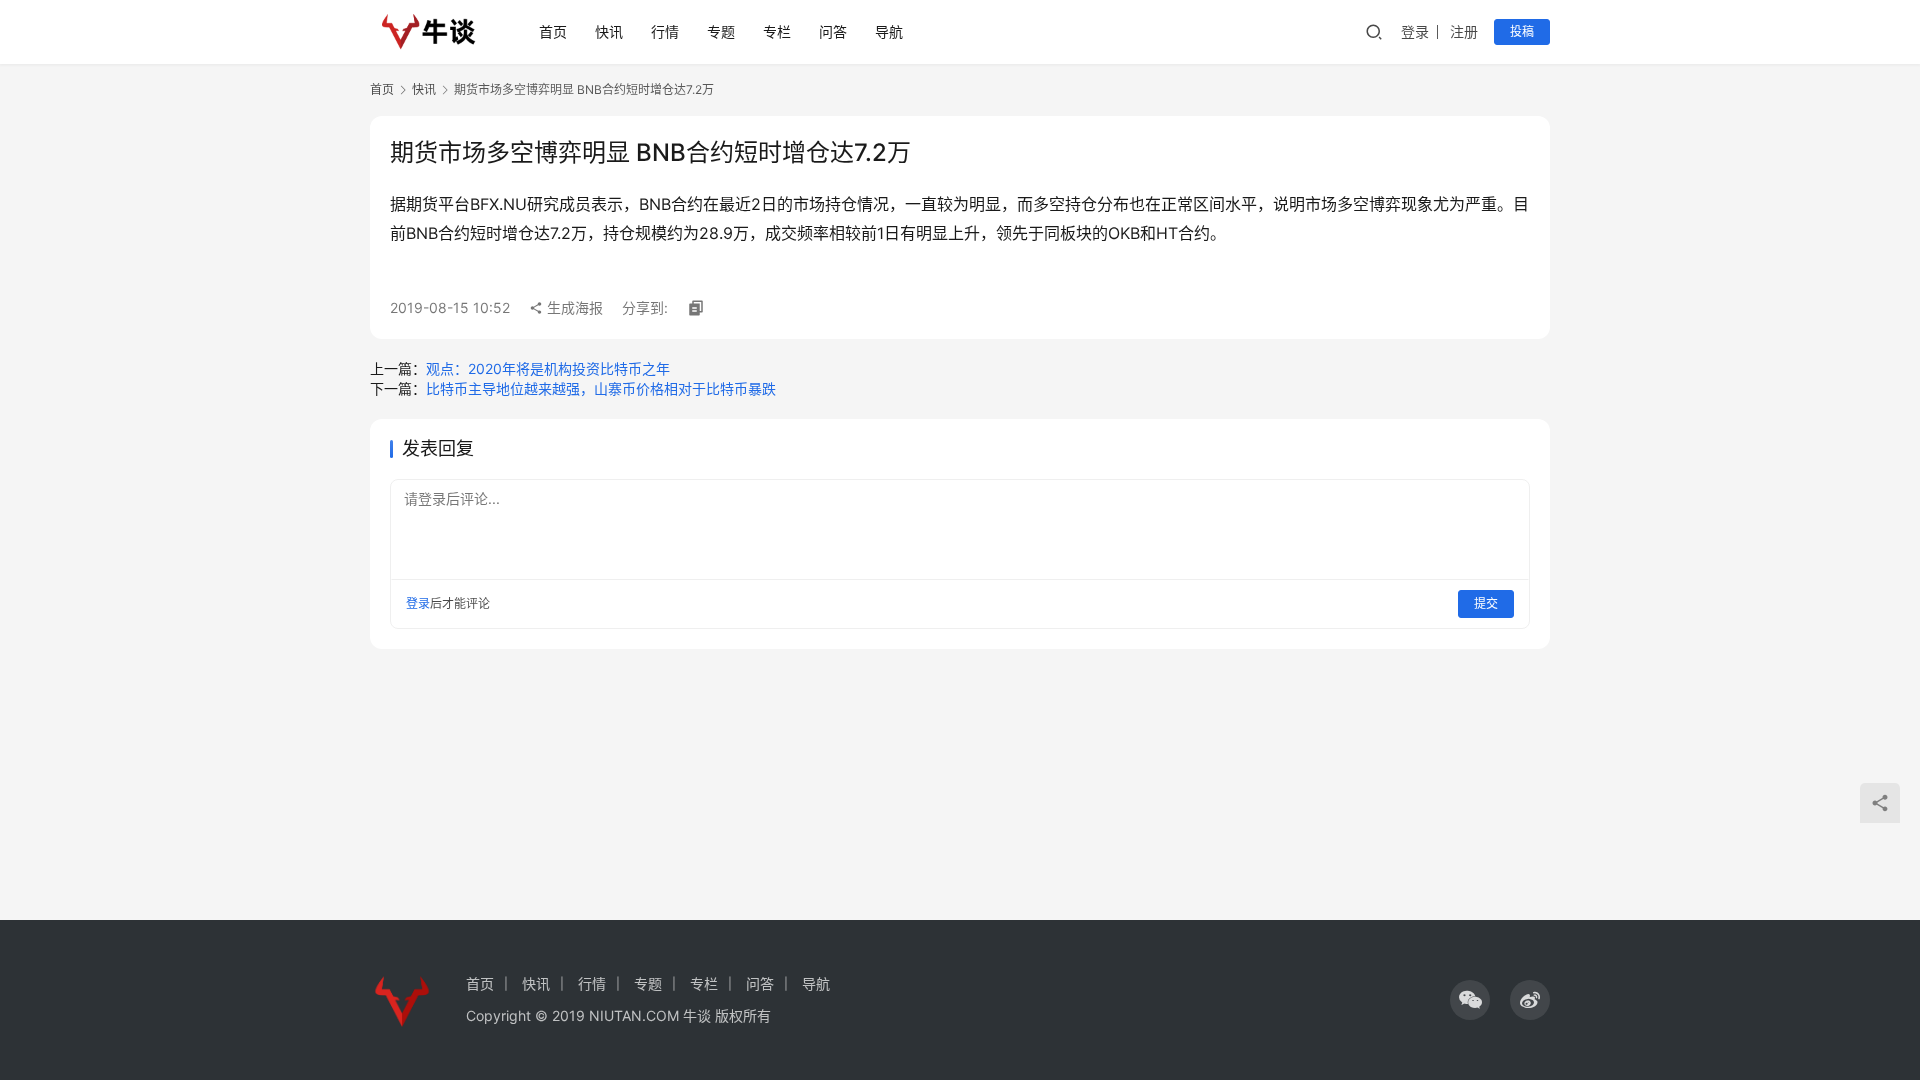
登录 (1415, 31)
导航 (889, 31)
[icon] (1470, 1000)
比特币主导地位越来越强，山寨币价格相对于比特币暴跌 (601, 388)
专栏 (777, 31)
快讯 (609, 31)
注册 (1464, 31)
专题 (721, 31)
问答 (833, 31)
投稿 (1522, 31)
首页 (553, 31)
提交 (1486, 603)
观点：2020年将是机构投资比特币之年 (548, 368)
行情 (665, 31)
